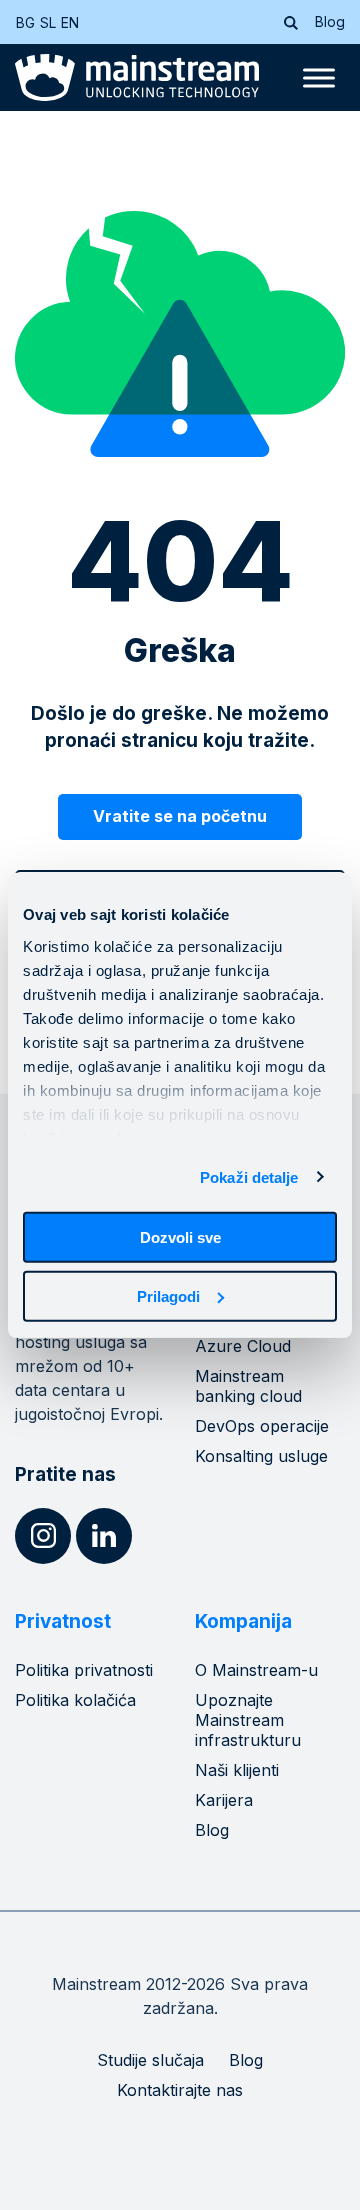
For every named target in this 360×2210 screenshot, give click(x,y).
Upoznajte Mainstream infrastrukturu (248, 1720)
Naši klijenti (237, 1770)
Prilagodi (168, 1295)
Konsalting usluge (261, 1456)
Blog (330, 21)
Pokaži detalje (249, 1176)
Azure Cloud (243, 1346)
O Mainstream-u (256, 1670)
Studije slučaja (150, 2060)
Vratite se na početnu (180, 816)
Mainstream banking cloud (248, 1386)
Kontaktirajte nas (180, 2090)
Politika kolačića (75, 1700)
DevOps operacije (262, 1426)
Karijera (224, 1800)
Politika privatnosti (84, 1670)
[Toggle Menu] (319, 78)
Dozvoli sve (180, 1237)
